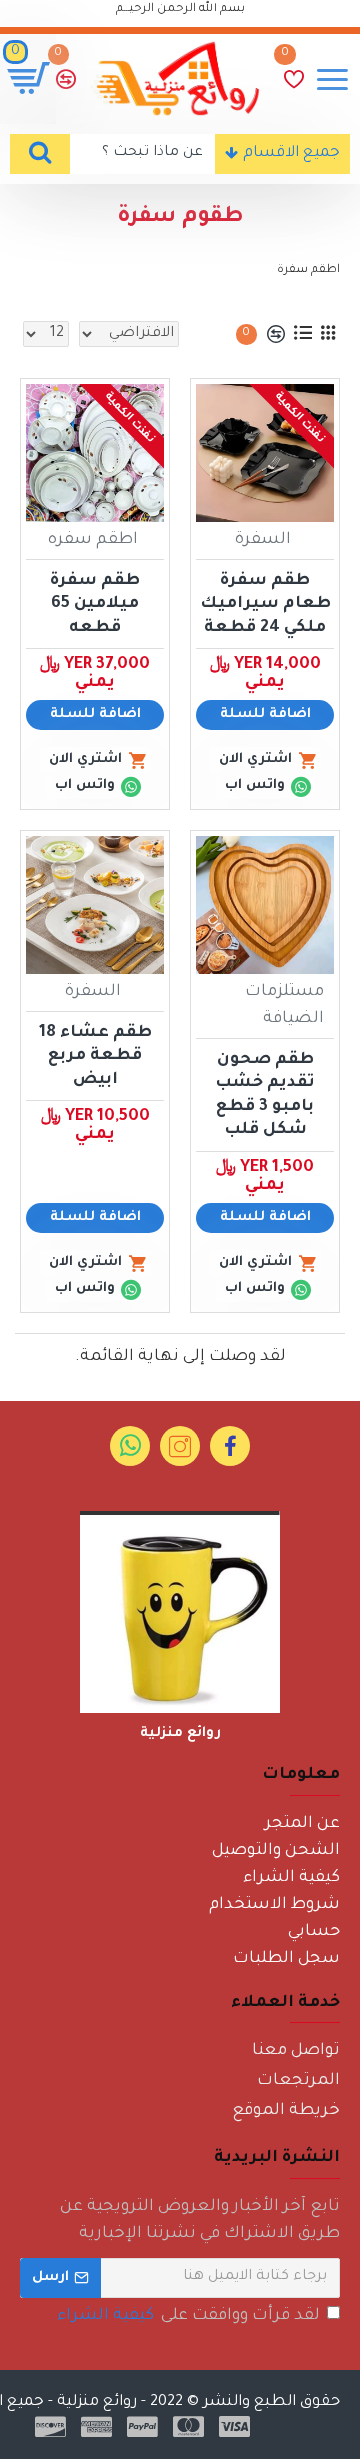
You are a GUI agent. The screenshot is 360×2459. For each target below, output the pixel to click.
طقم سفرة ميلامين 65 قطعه (95, 604)
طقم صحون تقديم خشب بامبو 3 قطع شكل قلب (265, 1095)
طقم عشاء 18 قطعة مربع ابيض (95, 1056)
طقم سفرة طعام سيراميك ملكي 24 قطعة (265, 604)
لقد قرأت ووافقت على (188, 2316)
